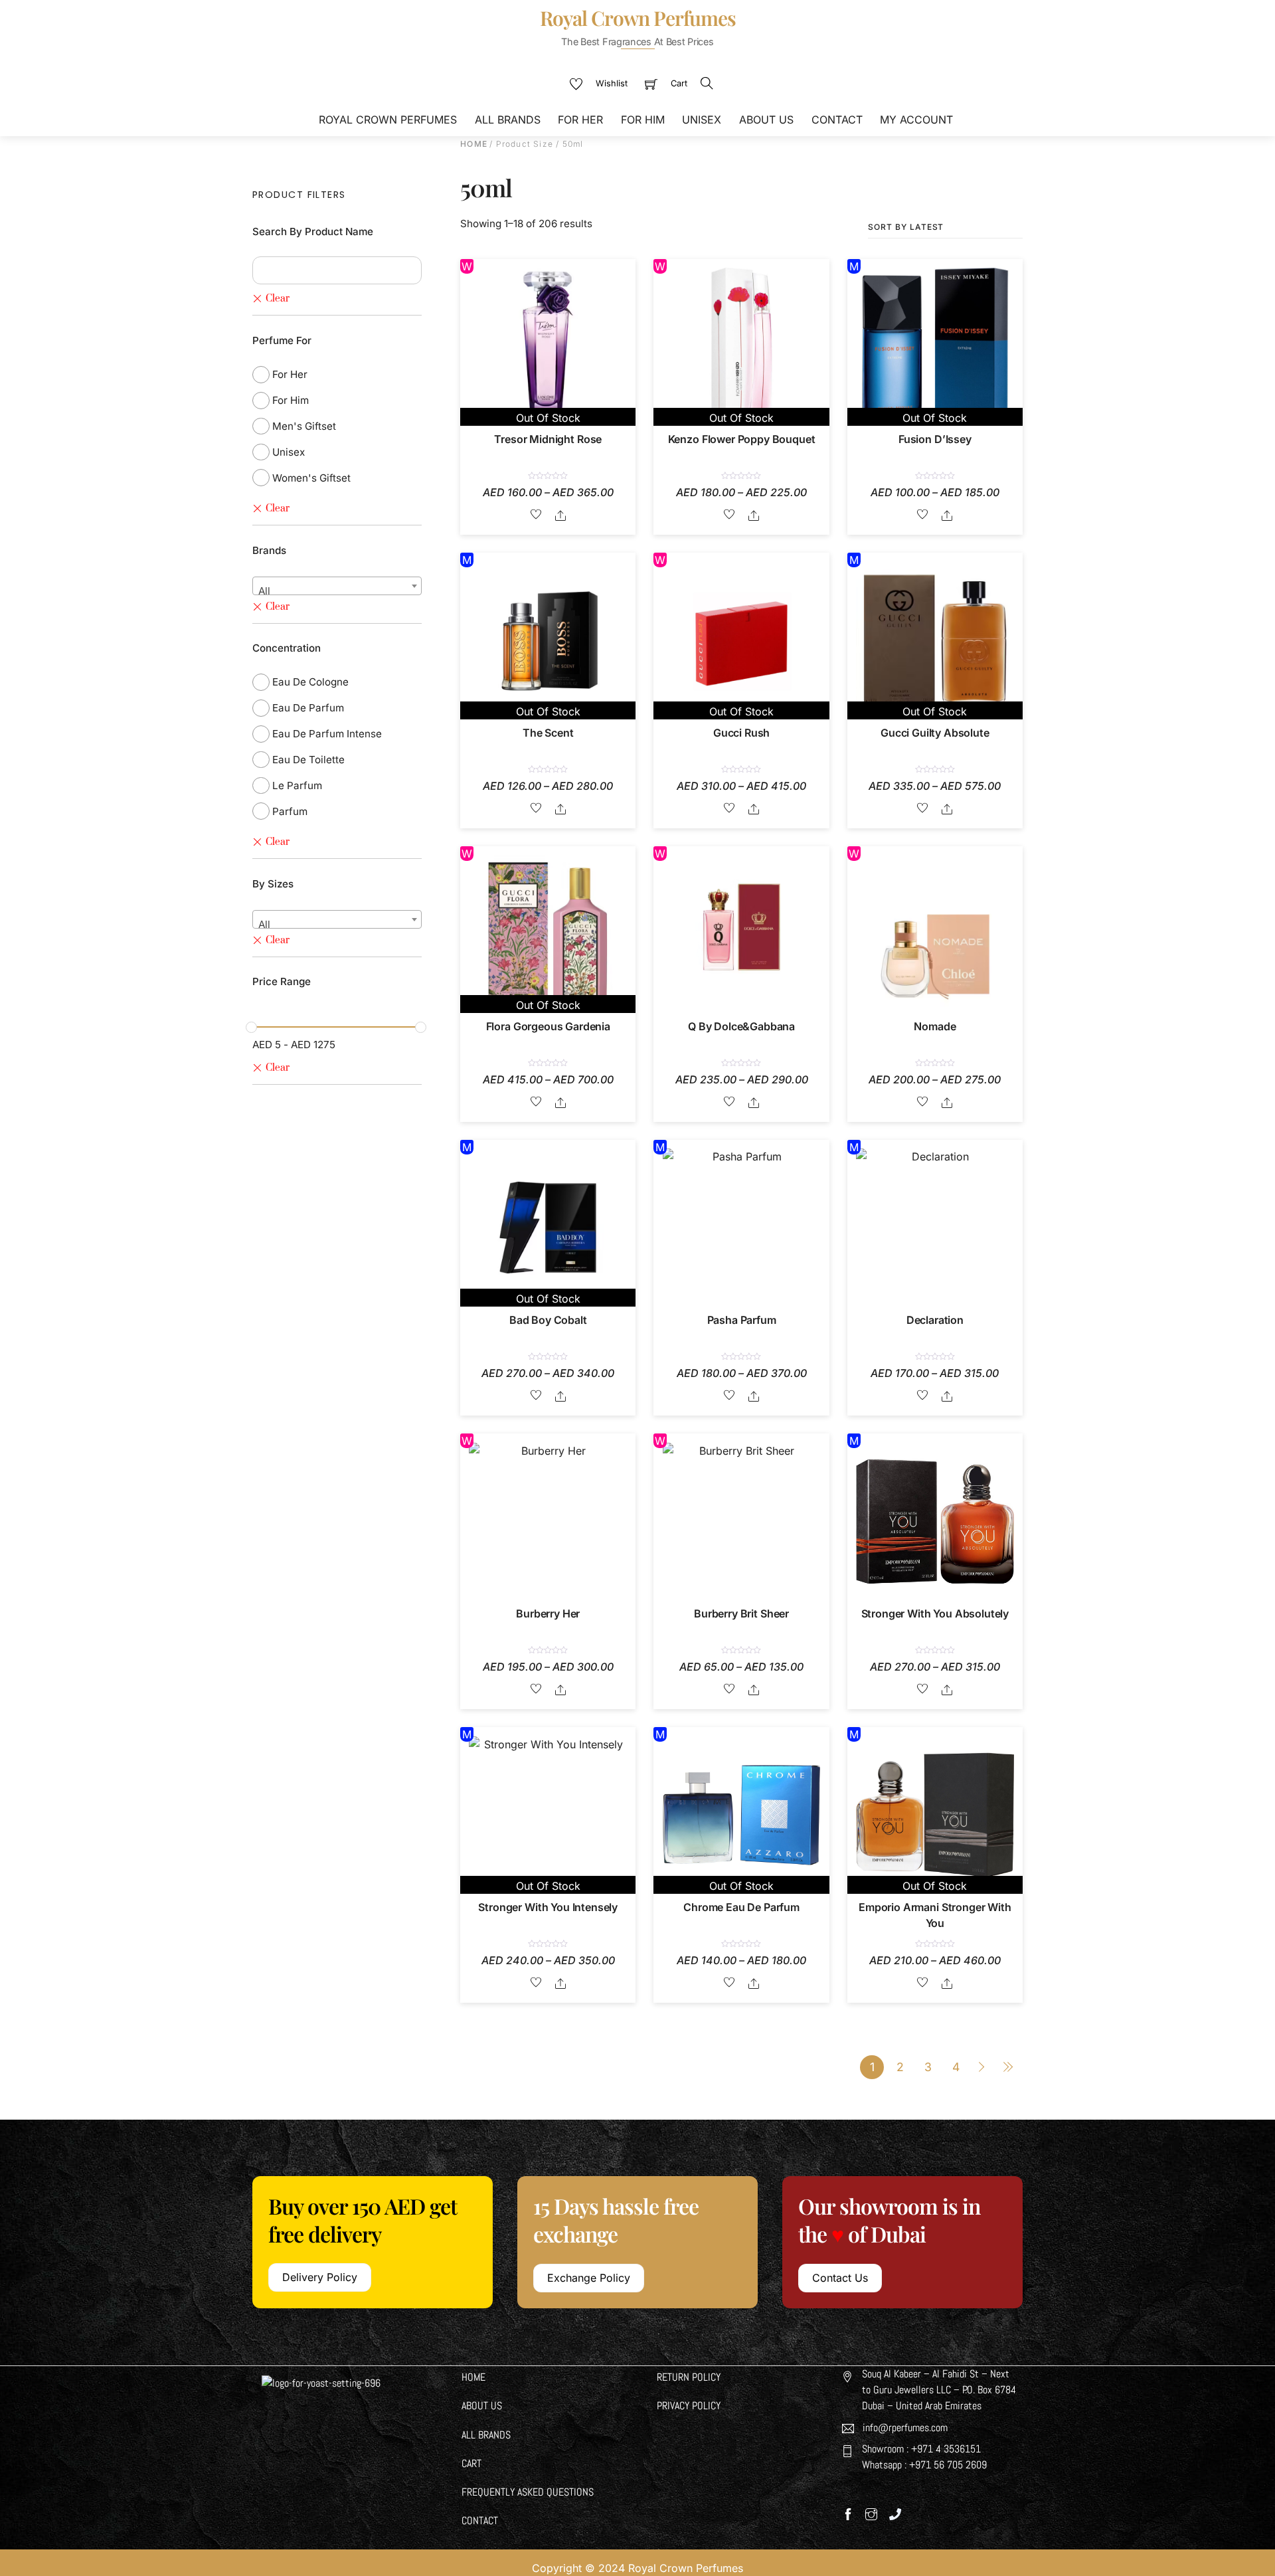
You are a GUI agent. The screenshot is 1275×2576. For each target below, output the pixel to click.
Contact (837, 120)
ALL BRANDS (486, 2435)
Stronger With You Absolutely (935, 1613)
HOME (473, 2377)
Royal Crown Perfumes (388, 120)
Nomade (935, 1026)
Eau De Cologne (310, 682)
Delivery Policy (320, 2277)
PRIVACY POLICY (689, 2406)
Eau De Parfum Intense (327, 734)
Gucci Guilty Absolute (935, 733)
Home (474, 144)
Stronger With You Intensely (548, 1907)
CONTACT (480, 2521)
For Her (580, 120)
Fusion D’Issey (935, 439)
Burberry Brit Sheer (741, 1613)
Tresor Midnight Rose (548, 439)
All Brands (508, 120)
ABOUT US (482, 2406)
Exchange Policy (589, 2278)
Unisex (702, 120)
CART (471, 2463)
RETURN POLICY (689, 2377)
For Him (643, 120)
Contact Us (840, 2278)
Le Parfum (297, 785)
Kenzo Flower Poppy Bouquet (742, 439)
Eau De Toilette (308, 760)
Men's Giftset (304, 426)
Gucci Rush (741, 733)
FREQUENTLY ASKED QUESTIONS (528, 2492)
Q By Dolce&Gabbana (741, 1026)
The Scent (548, 733)
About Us (766, 120)
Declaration (935, 1320)
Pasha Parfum (742, 1320)
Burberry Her (548, 1613)
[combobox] (337, 586)
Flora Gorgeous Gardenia (548, 1026)
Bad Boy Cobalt (548, 1320)
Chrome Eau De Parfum (741, 1907)
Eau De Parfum (308, 708)
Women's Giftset (311, 478)
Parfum (290, 811)
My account (916, 120)
